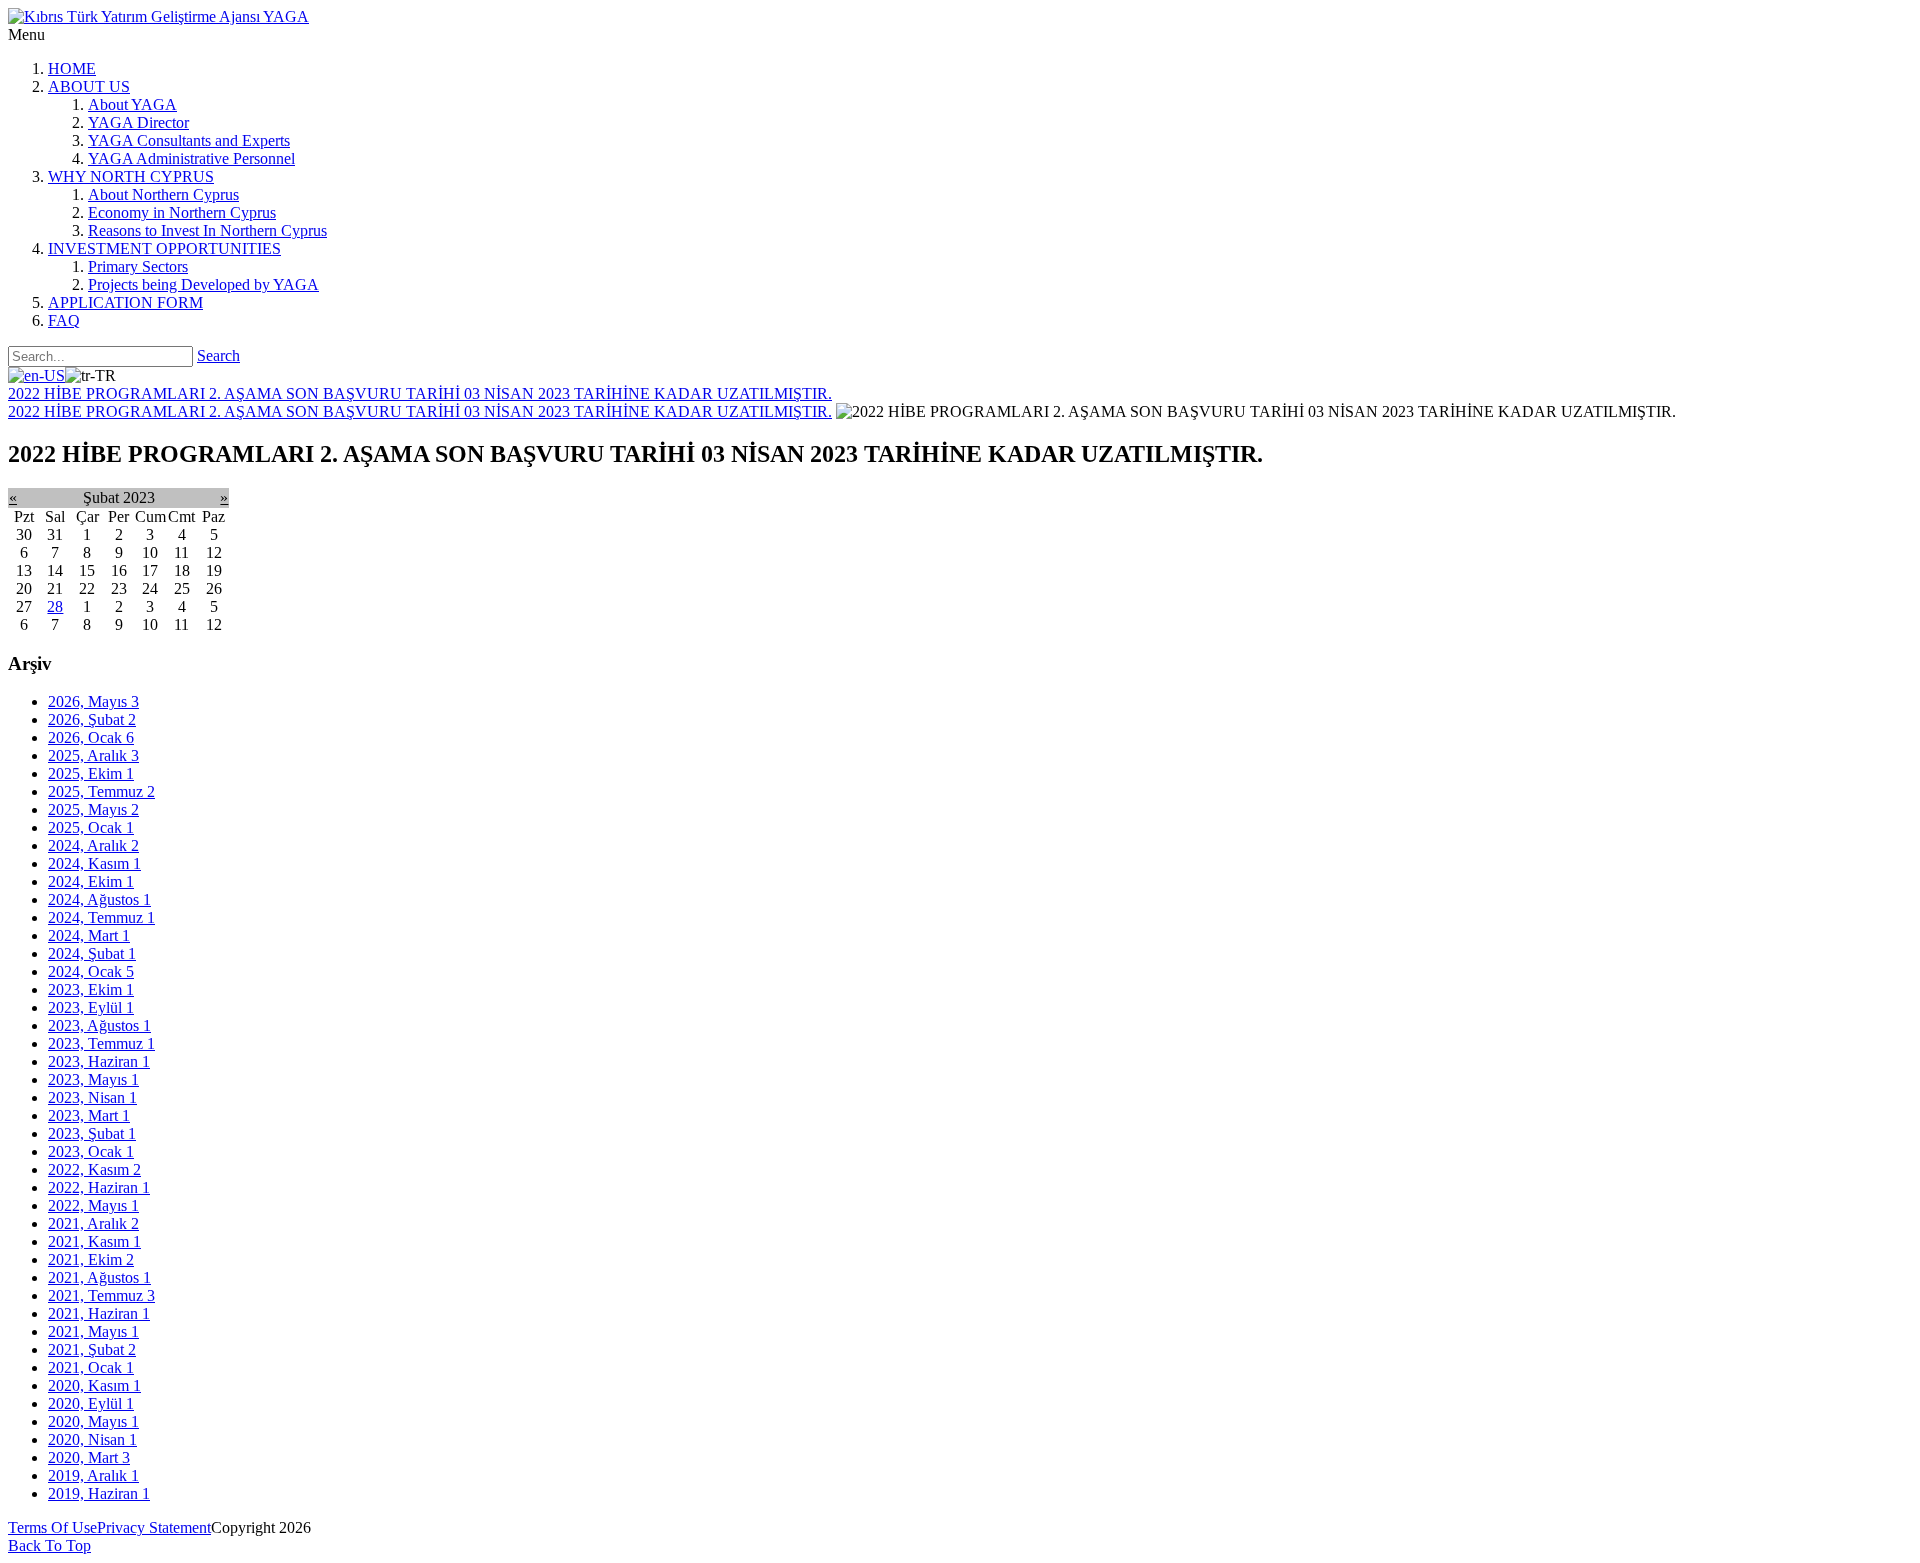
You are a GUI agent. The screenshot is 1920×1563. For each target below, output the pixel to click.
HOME (72, 68)
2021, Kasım (94, 1241)
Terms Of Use (52, 1527)
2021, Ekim (91, 1259)
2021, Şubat (92, 1349)
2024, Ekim (91, 881)
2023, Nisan (92, 1097)
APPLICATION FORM (125, 302)
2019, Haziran (99, 1493)
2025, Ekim (91, 773)
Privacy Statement (154, 1527)
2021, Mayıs (93, 1331)
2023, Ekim (91, 989)
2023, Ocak (91, 1151)
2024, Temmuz (101, 917)
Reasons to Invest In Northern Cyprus (207, 230)
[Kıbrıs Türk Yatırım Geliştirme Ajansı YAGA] (158, 16)
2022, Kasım (94, 1169)
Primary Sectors (138, 266)
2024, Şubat (92, 953)
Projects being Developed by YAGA (203, 284)
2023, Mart (89, 1115)
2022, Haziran (99, 1187)
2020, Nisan (92, 1439)
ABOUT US (89, 86)
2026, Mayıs (93, 701)
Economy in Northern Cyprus (182, 212)
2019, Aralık (93, 1475)
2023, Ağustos (99, 1025)
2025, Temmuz (101, 791)
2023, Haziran (99, 1061)
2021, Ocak (91, 1367)
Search (218, 355)
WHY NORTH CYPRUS (131, 176)
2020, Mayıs (93, 1421)
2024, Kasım (94, 863)
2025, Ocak (91, 827)
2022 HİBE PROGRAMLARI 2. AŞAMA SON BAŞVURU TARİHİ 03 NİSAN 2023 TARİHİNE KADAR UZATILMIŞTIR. (420, 393)
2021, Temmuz (101, 1295)
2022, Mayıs (93, 1205)
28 (55, 606)
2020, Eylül (91, 1403)
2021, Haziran (99, 1313)
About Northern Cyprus (163, 194)
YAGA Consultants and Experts (189, 140)
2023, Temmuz (101, 1043)
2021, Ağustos (99, 1277)
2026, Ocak (91, 737)
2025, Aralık (93, 755)
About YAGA (132, 104)
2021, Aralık (93, 1223)
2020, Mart (89, 1457)
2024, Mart (89, 935)
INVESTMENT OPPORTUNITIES (164, 248)
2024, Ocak (91, 971)
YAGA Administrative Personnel (191, 158)
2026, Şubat (92, 719)
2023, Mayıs (93, 1079)
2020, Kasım (94, 1385)
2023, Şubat (92, 1133)
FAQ (64, 320)
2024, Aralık (93, 845)
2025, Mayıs (93, 809)
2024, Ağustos (99, 899)
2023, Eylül (91, 1007)
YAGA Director (138, 122)
